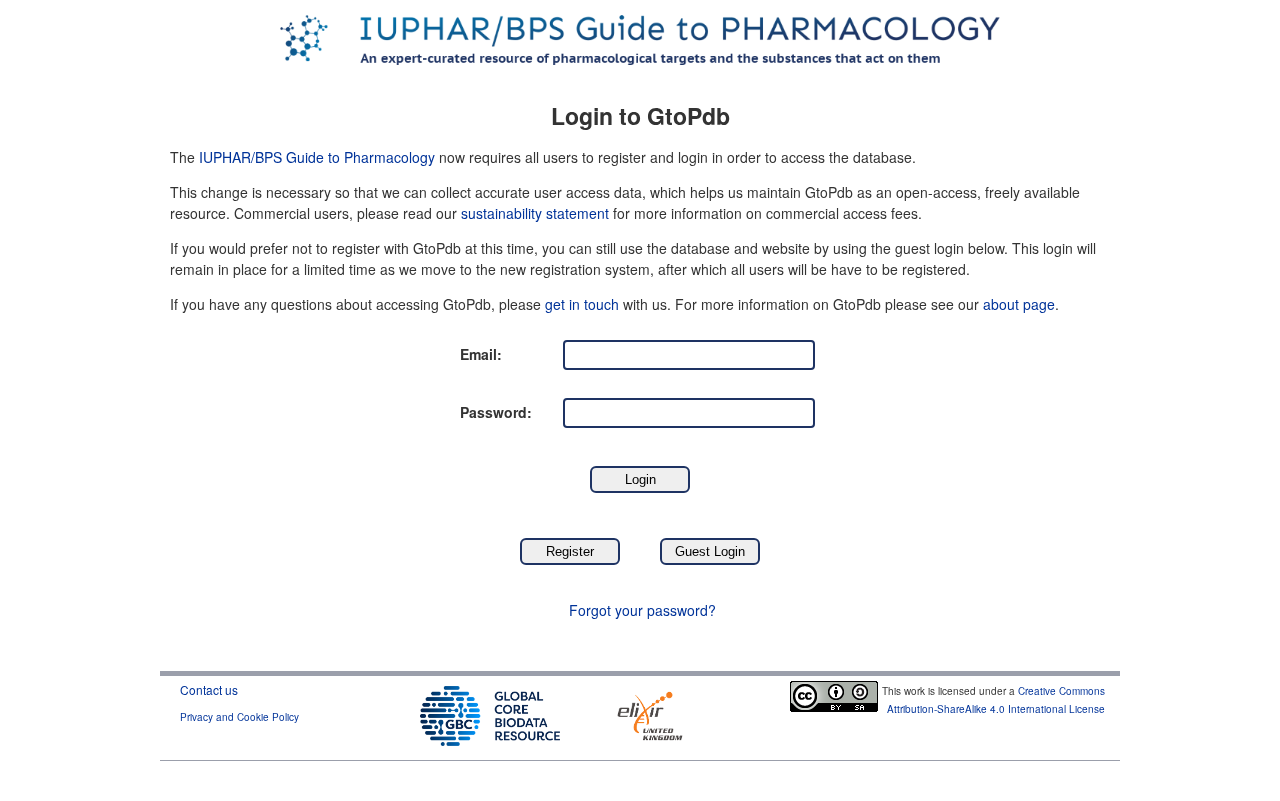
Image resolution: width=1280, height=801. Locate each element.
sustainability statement (535, 213)
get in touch (582, 304)
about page (1019, 304)
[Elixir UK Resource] (650, 713)
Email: (481, 354)
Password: (496, 412)
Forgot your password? (642, 610)
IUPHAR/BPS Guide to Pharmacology (317, 157)
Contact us (209, 689)
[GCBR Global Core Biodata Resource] (490, 713)
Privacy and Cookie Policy (239, 717)
